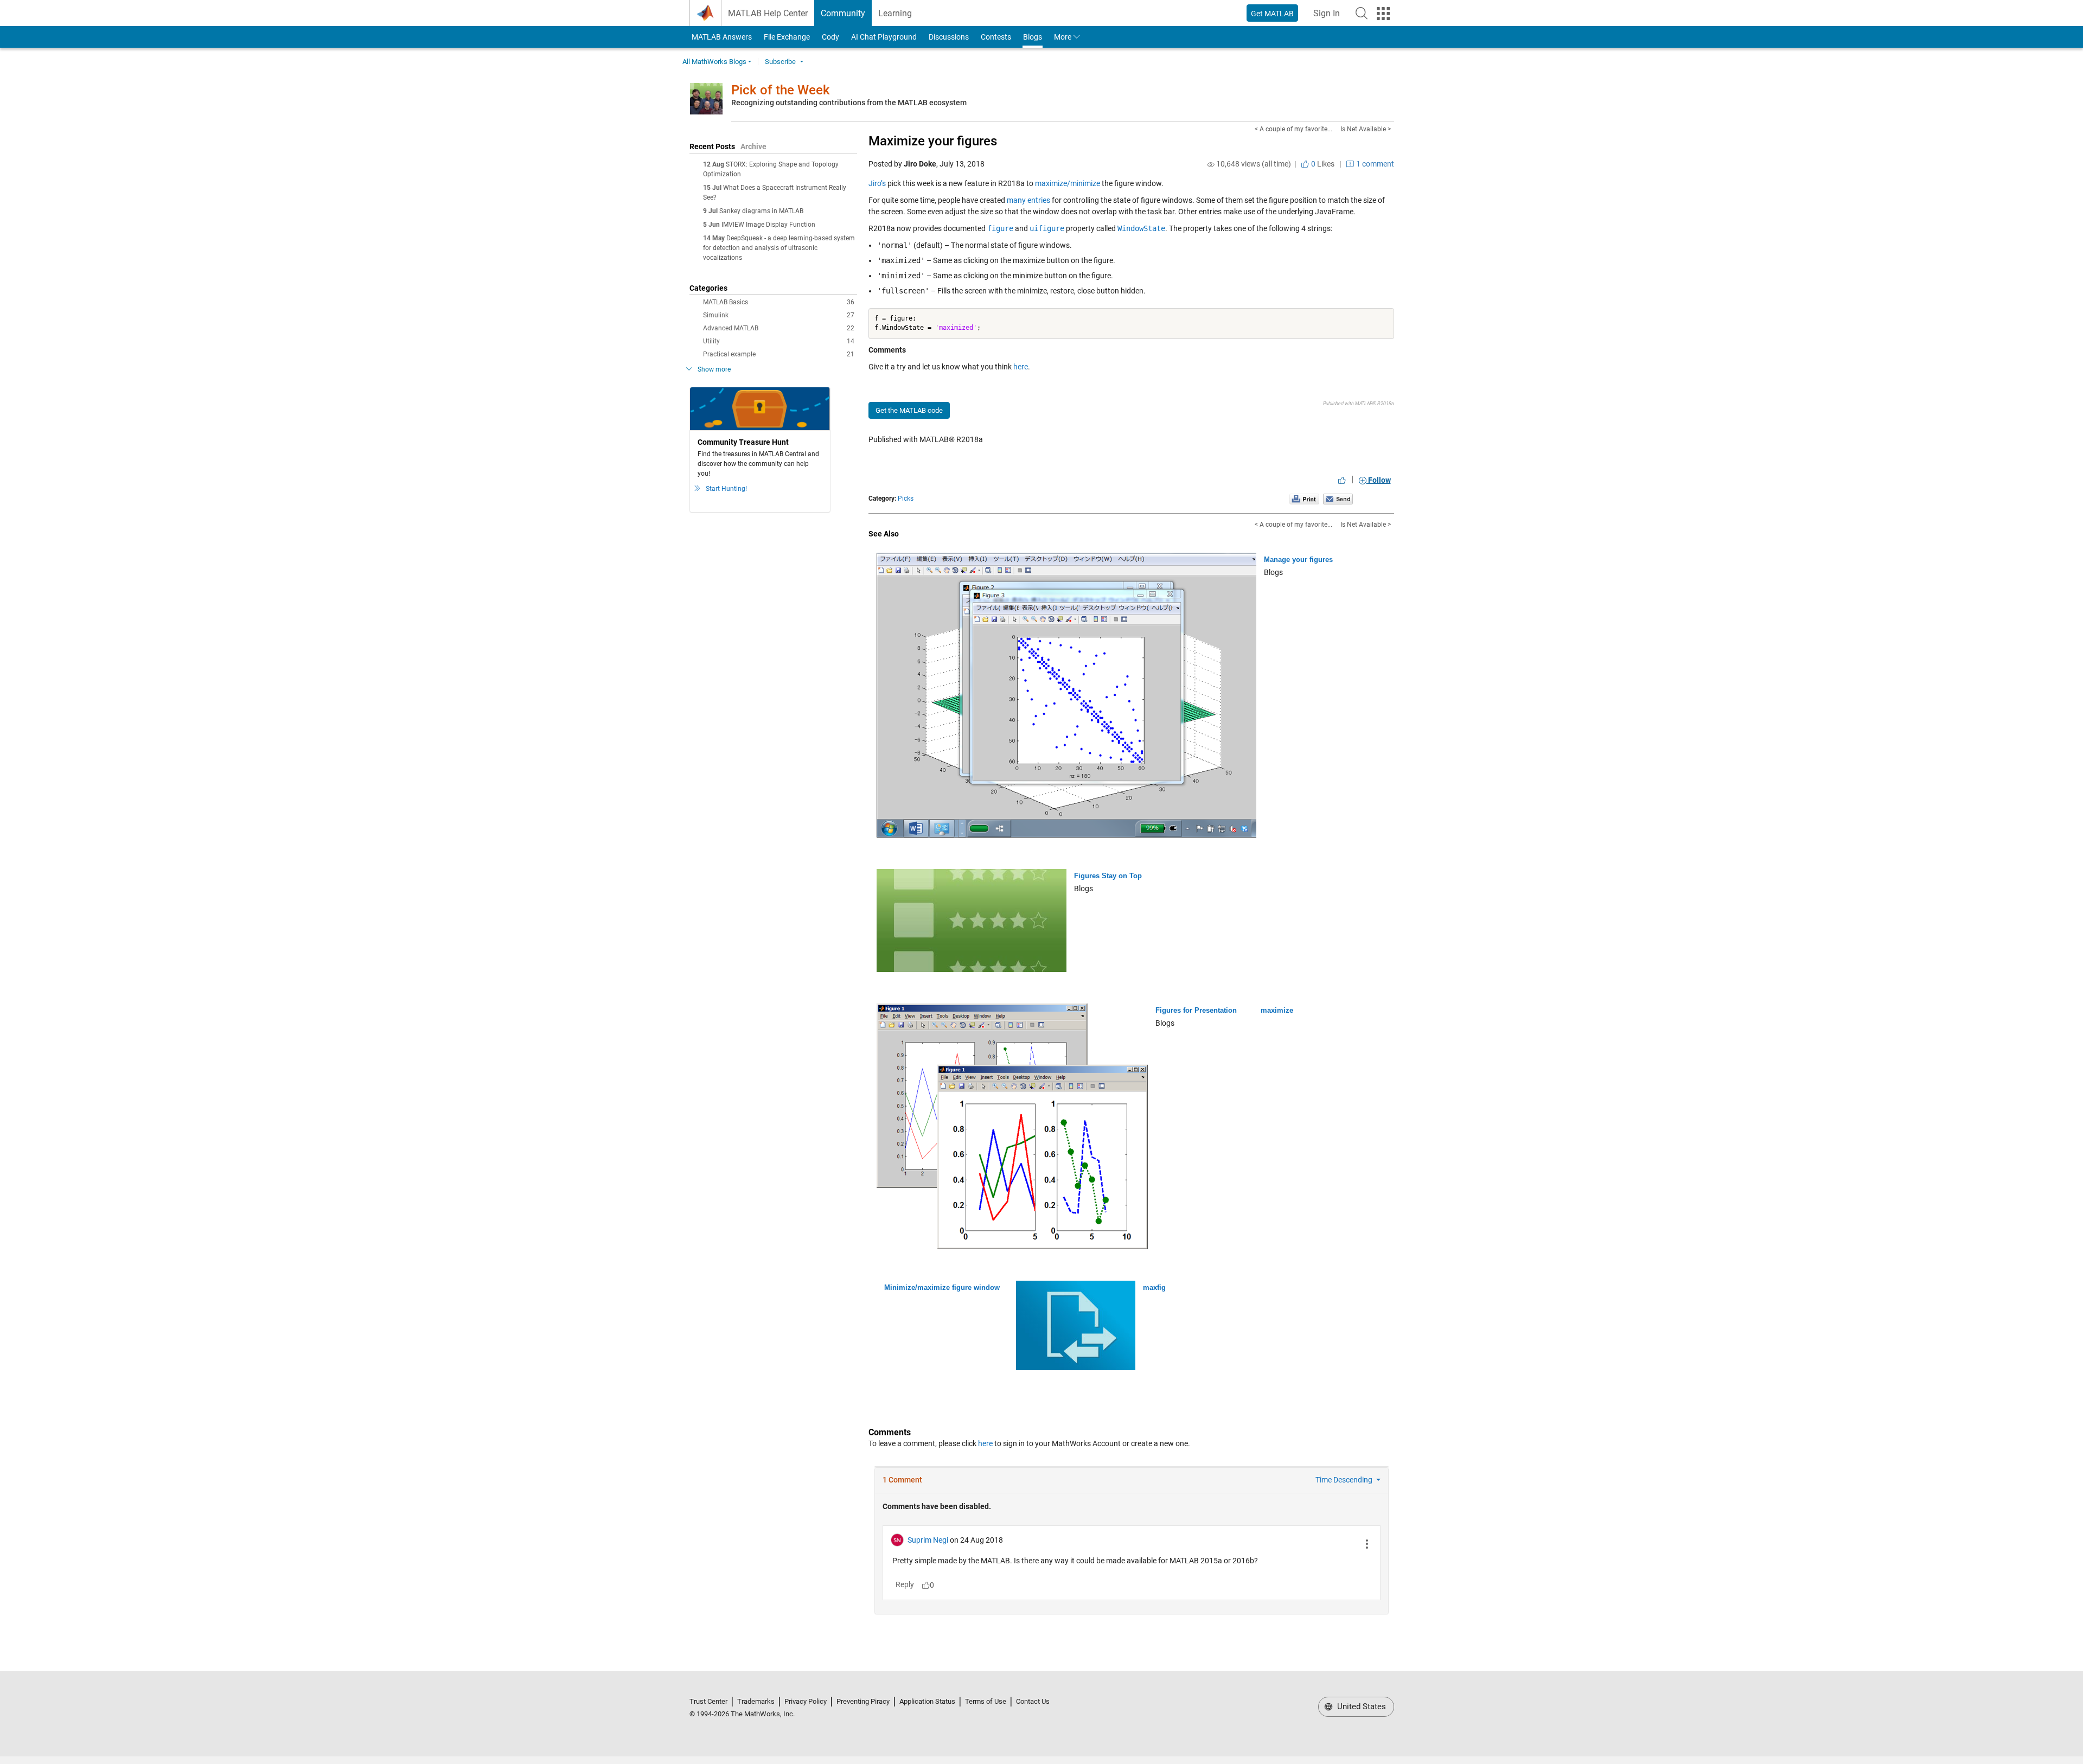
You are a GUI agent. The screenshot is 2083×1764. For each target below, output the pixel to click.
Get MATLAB (1272, 14)
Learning (895, 13)
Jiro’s (877, 183)
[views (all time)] (1211, 164)
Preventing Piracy (863, 1701)
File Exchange (787, 37)
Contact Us (1033, 1701)
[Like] (1342, 480)
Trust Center (708, 1701)
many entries (1028, 200)
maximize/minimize (1068, 183)
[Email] (1338, 498)
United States (1360, 1707)
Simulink (779, 315)
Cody (830, 37)
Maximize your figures (933, 141)
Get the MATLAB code (909, 410)
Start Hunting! (726, 489)
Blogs (1033, 37)
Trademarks (756, 1701)
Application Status (927, 1701)
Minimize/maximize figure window (942, 1287)
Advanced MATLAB (779, 328)
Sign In (1330, 17)
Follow (1379, 480)
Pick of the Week (781, 90)
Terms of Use (986, 1701)
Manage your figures (1298, 560)
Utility (779, 341)
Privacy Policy (806, 1701)
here (1021, 367)
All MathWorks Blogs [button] (714, 62)
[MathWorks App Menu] (1383, 14)
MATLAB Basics (779, 302)
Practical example (779, 354)
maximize (1277, 1010)
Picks (906, 498)
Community (843, 13)
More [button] (1063, 37)
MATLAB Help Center (768, 13)
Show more (714, 369)
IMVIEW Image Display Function (768, 225)
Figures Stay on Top (1108, 876)
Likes (1322, 164)
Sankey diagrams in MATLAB (761, 211)
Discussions (949, 37)
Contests (996, 37)
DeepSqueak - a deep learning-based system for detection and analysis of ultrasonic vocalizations (779, 248)
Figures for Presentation (1196, 1010)
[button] (1362, 13)
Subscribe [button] (780, 62)
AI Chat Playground (884, 37)
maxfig (1154, 1287)
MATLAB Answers (721, 37)
